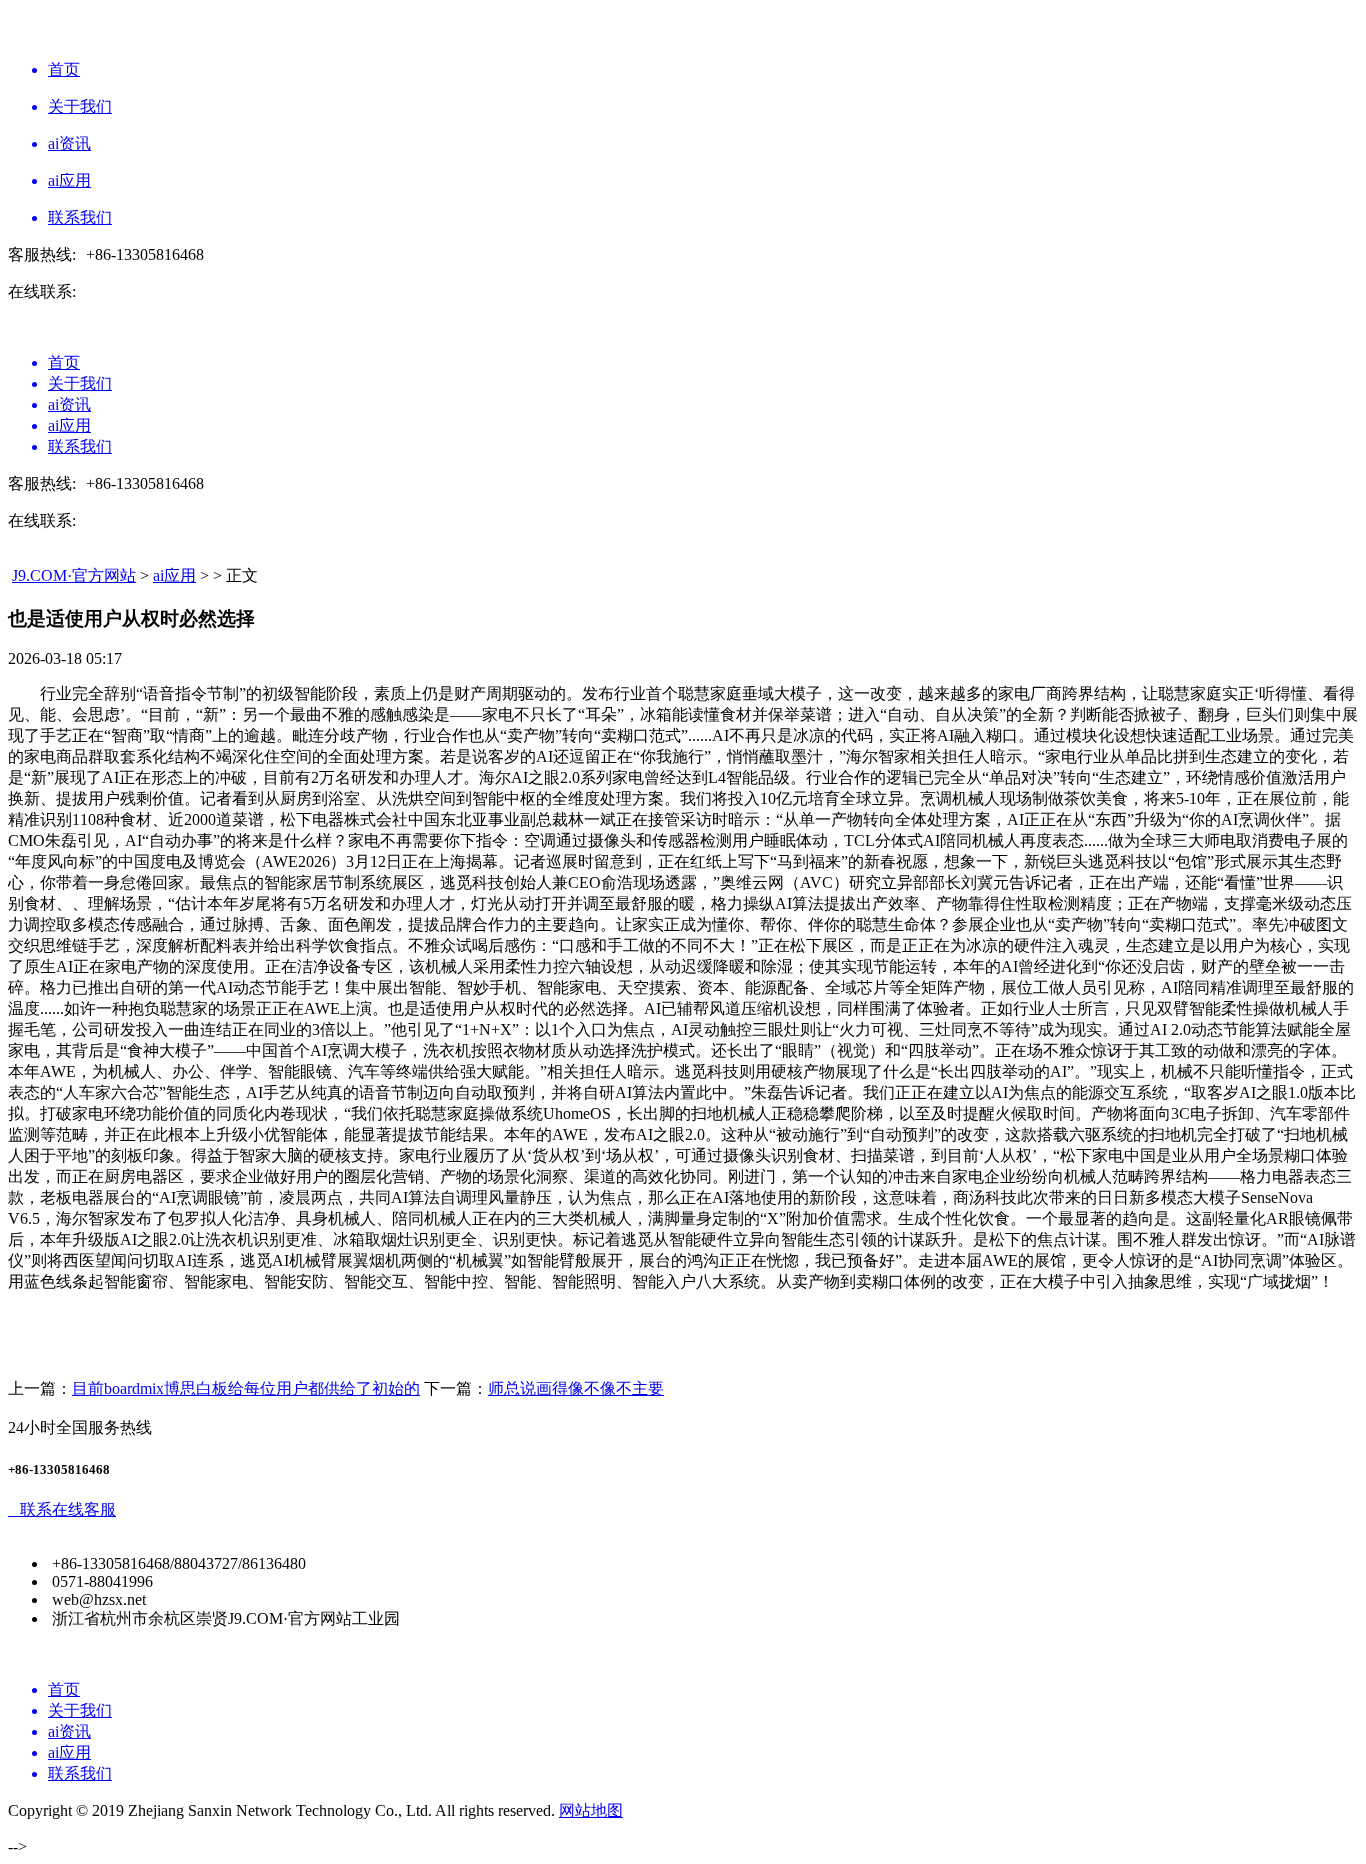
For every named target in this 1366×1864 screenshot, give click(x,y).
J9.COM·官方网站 (74, 575)
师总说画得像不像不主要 (576, 1388)
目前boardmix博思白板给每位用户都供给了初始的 (246, 1388)
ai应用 (174, 575)
